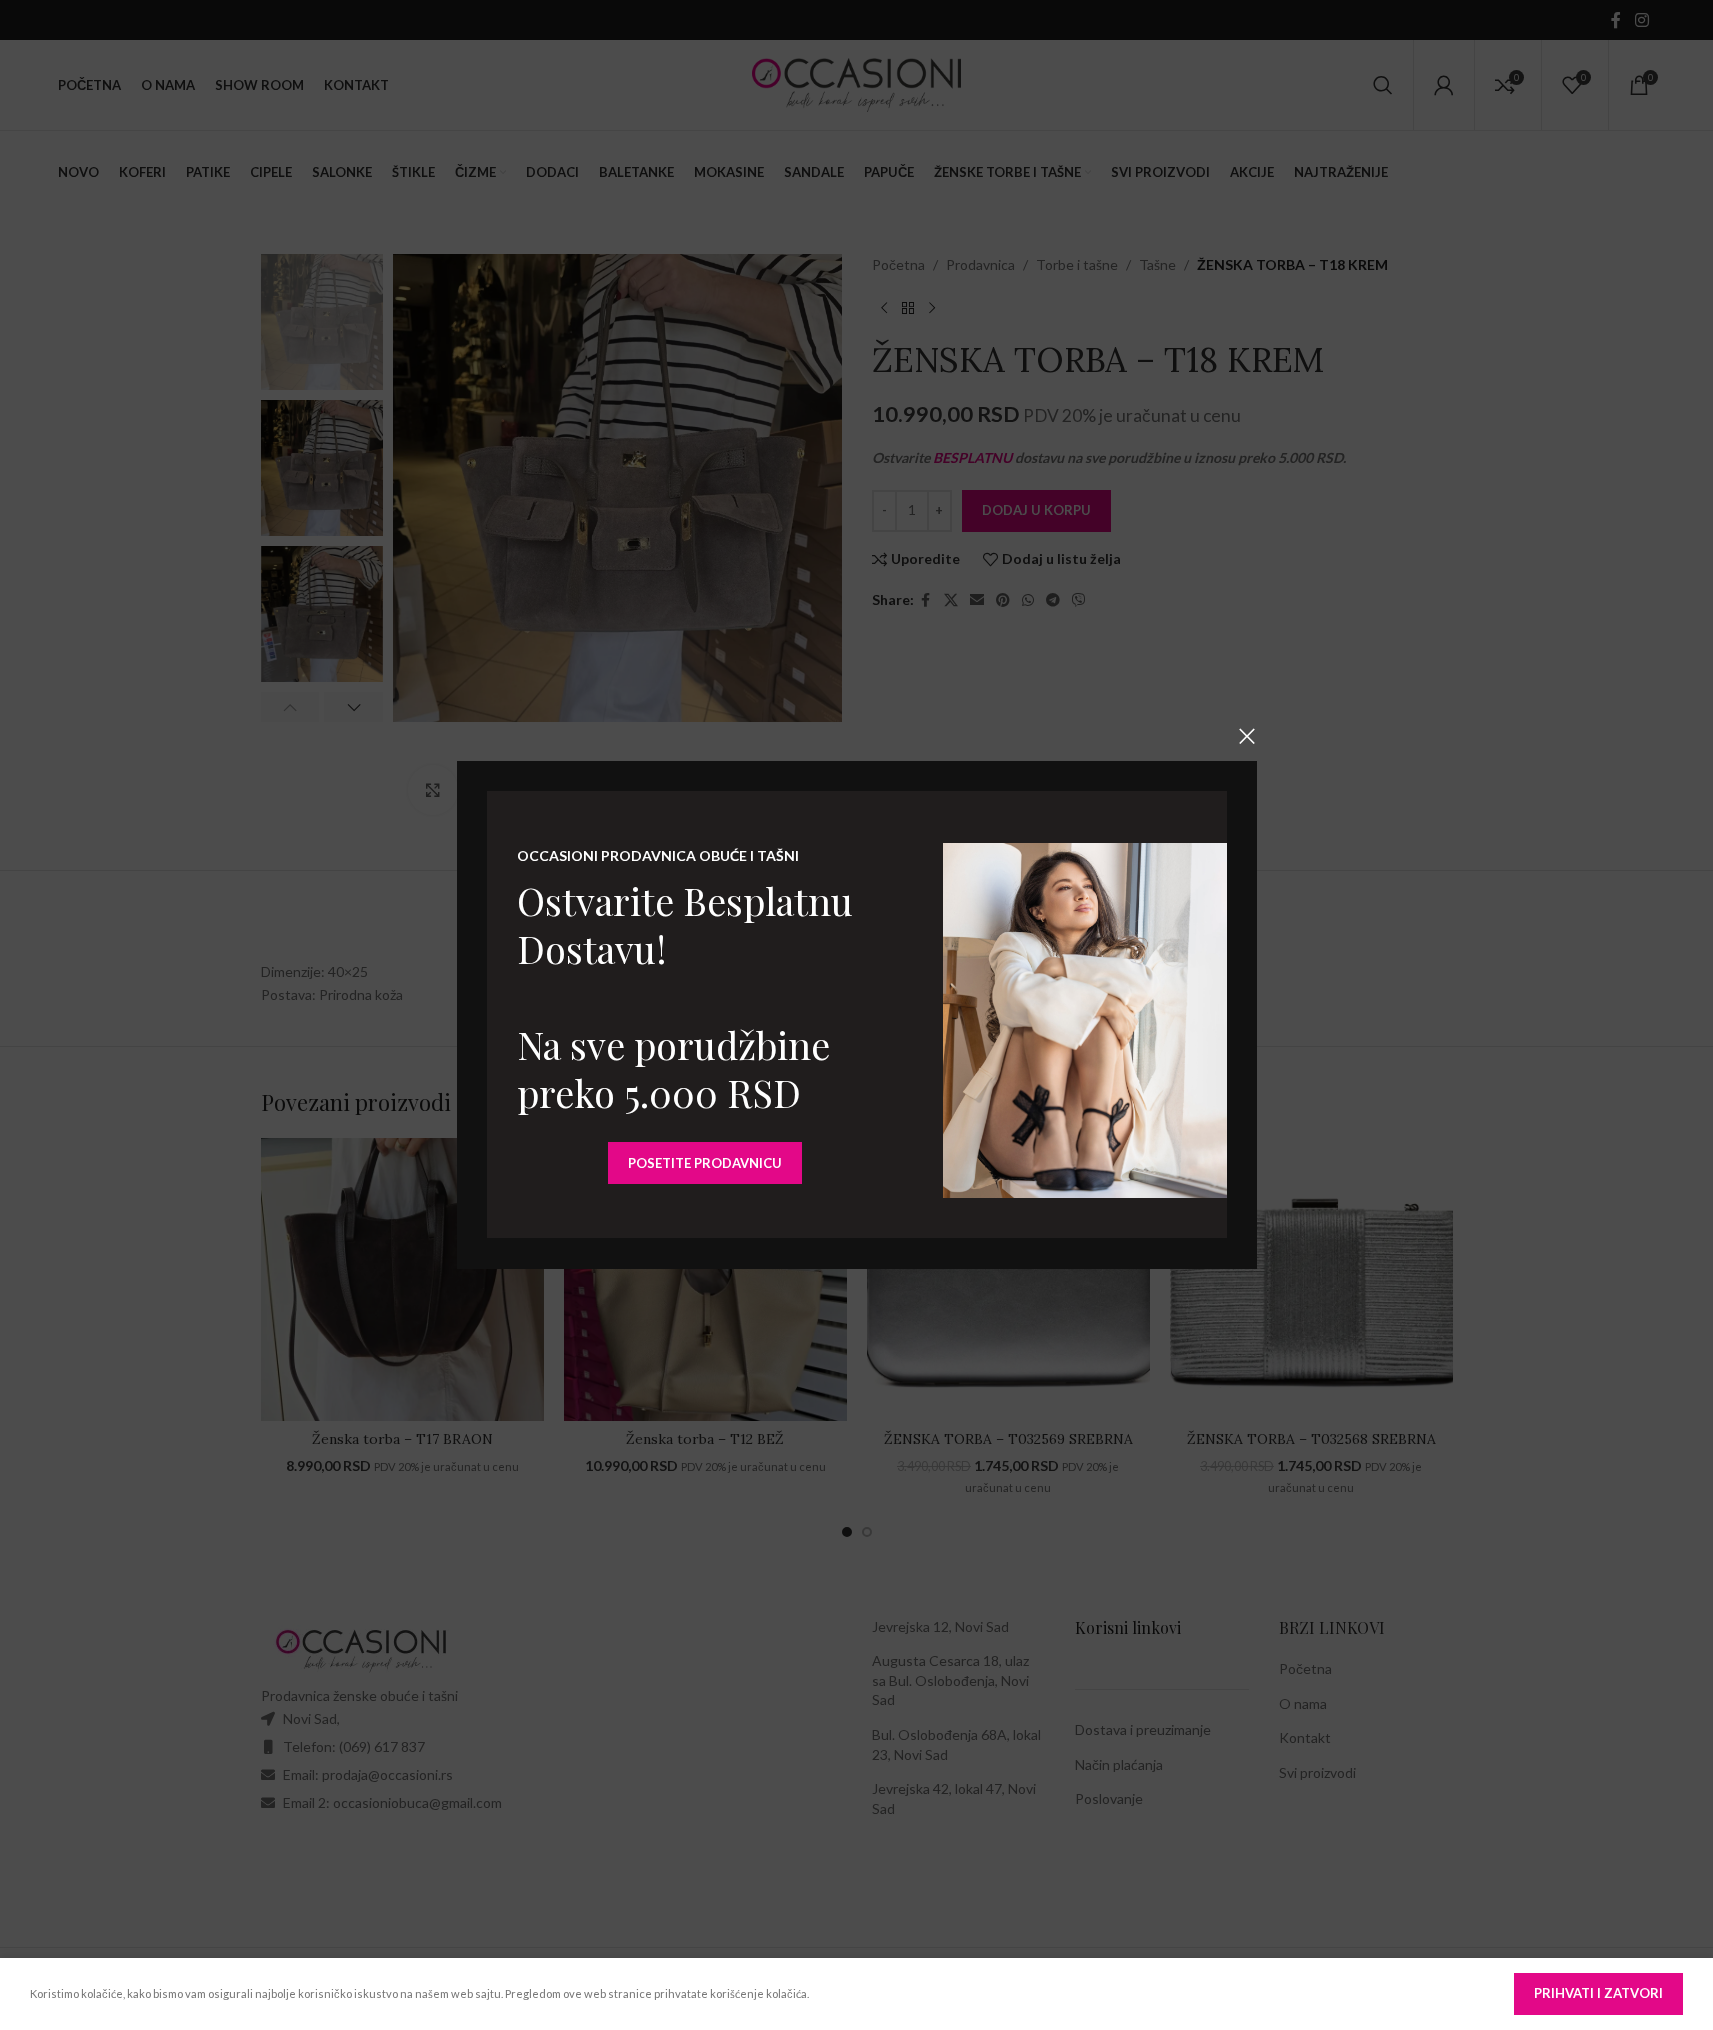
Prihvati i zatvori (1598, 1993)
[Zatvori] (1247, 736)
